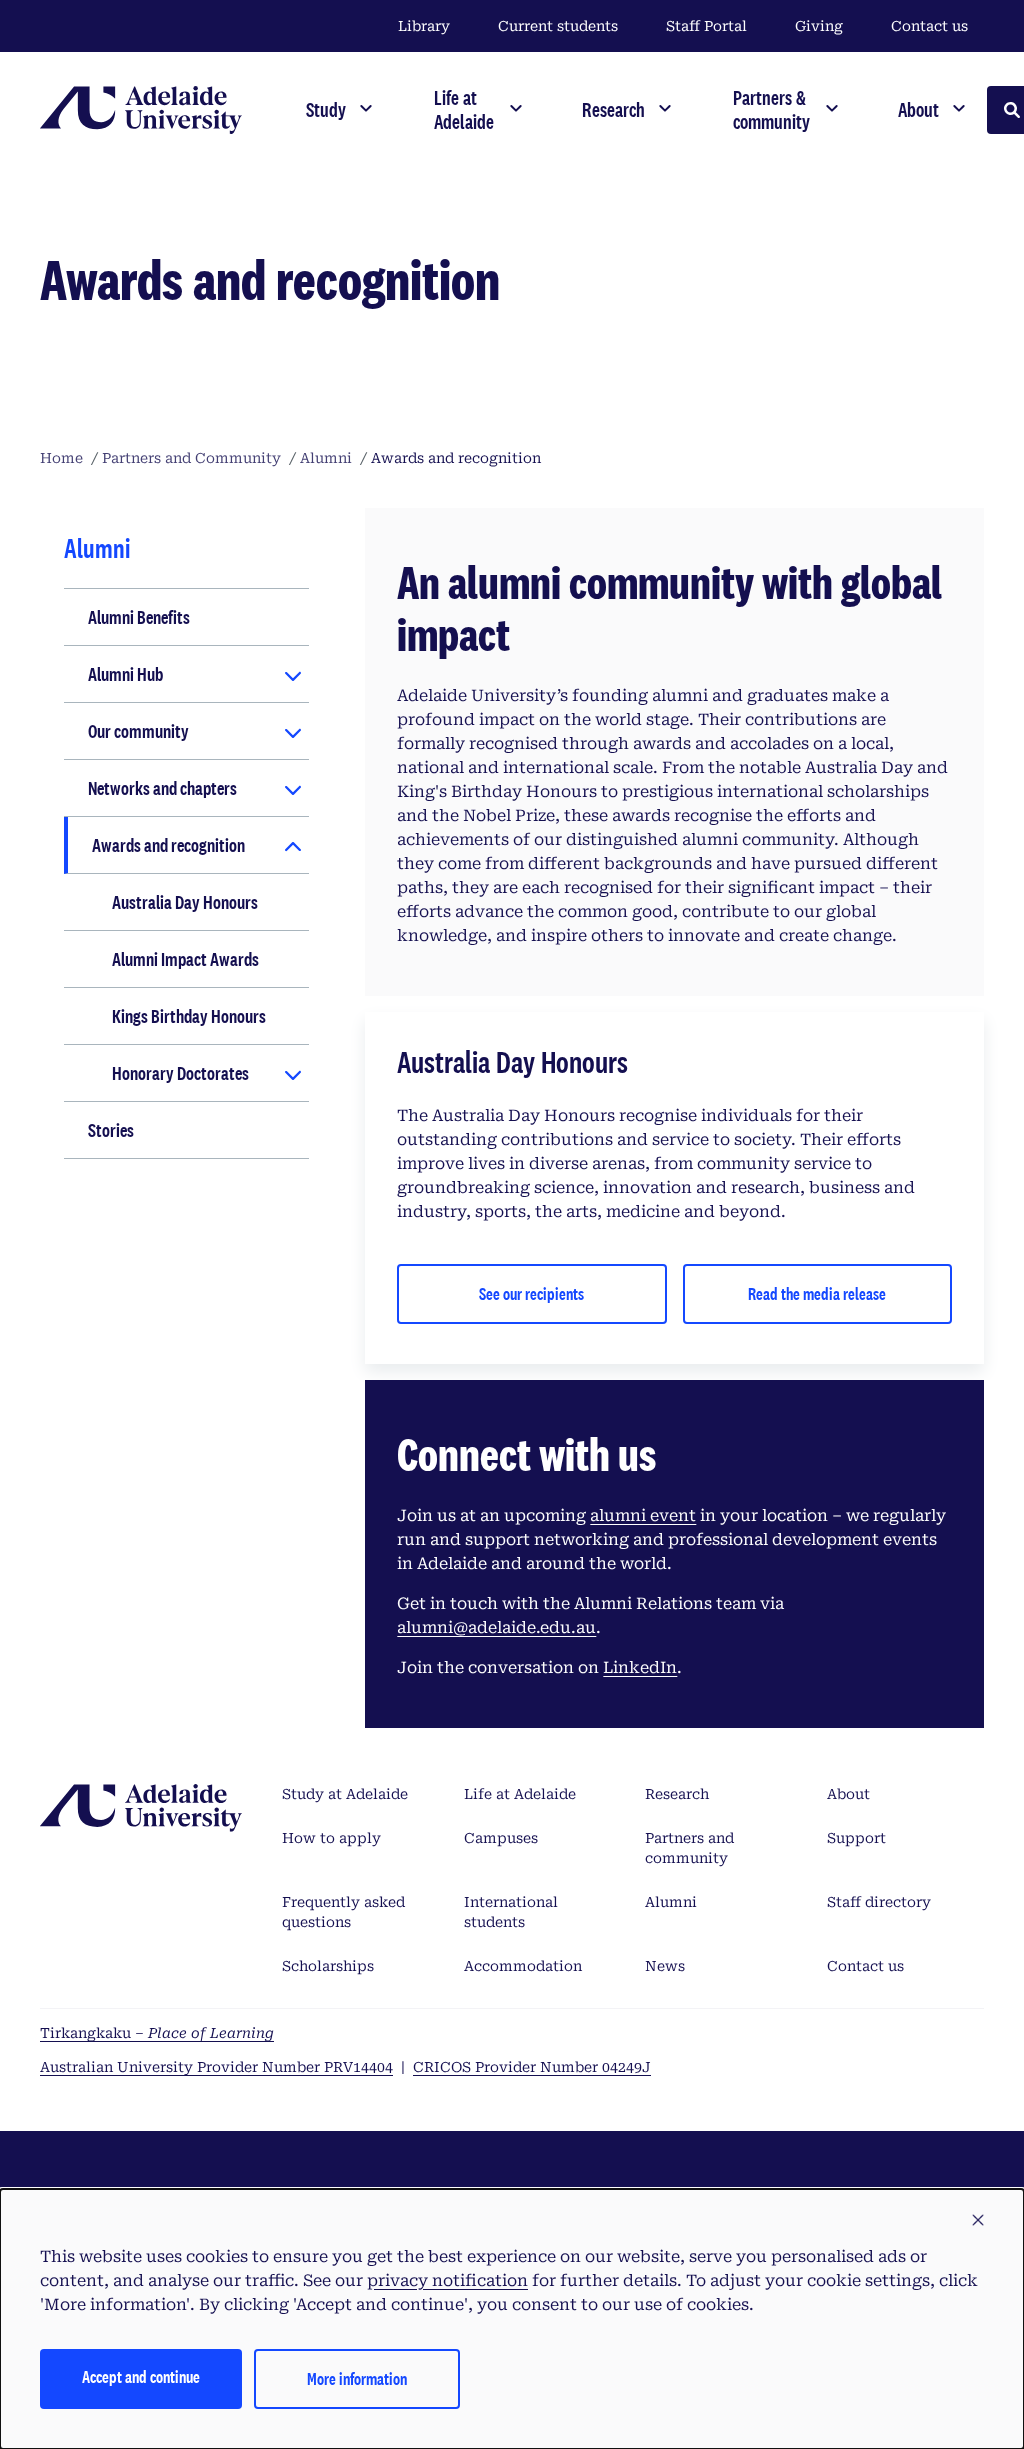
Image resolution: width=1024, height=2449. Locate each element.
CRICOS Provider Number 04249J (532, 2067)
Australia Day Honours (185, 902)
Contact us (929, 26)
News (665, 1966)
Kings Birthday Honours (189, 1016)
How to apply (331, 1838)
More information (357, 2378)
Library (424, 26)
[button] (978, 2221)
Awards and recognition (168, 845)
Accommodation (523, 1966)
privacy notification (447, 2280)
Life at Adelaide (520, 1794)
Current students (558, 26)
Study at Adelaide (345, 1794)
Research (677, 1794)
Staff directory (879, 1902)
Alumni (671, 1902)
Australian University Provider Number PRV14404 (216, 2067)
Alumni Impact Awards (185, 959)
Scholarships (328, 1966)
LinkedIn (640, 1667)
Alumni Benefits (139, 617)
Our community (138, 731)
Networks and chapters (162, 788)
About (848, 1794)
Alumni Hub (125, 674)
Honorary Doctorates (180, 1073)
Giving (819, 26)
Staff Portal (706, 26)
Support (856, 1838)
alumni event (643, 1515)
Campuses (501, 1838)
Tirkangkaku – (157, 2033)
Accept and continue (141, 2376)
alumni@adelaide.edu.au (496, 1627)
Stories (111, 1130)
